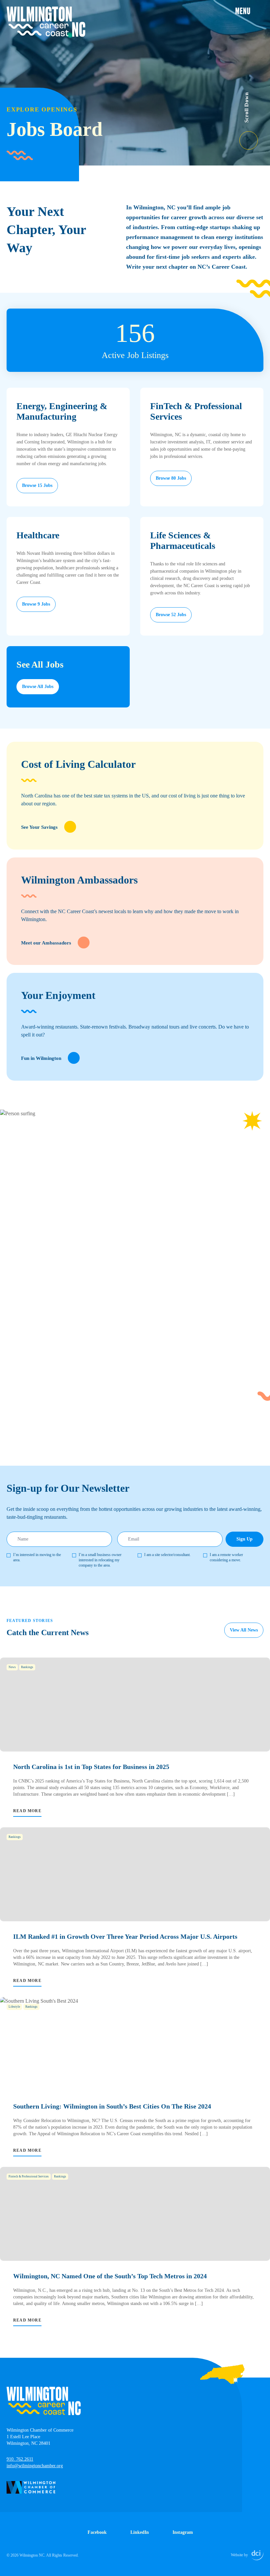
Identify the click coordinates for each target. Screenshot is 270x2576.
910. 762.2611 (20, 2459)
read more (27, 1811)
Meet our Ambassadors (46, 943)
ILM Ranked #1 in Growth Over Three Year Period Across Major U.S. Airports (125, 1936)
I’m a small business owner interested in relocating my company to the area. (100, 1560)
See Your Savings (39, 827)
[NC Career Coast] (46, 22)
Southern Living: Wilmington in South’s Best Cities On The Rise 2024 (112, 2106)
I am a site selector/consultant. (167, 1555)
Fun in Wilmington (41, 1058)
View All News (244, 1630)
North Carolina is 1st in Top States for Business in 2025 (91, 1767)
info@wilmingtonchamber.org (35, 2466)
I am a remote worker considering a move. (226, 1557)
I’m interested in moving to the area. (37, 1557)
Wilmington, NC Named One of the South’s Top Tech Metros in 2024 (110, 2276)
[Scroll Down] (255, 136)
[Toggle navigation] (249, 11)
